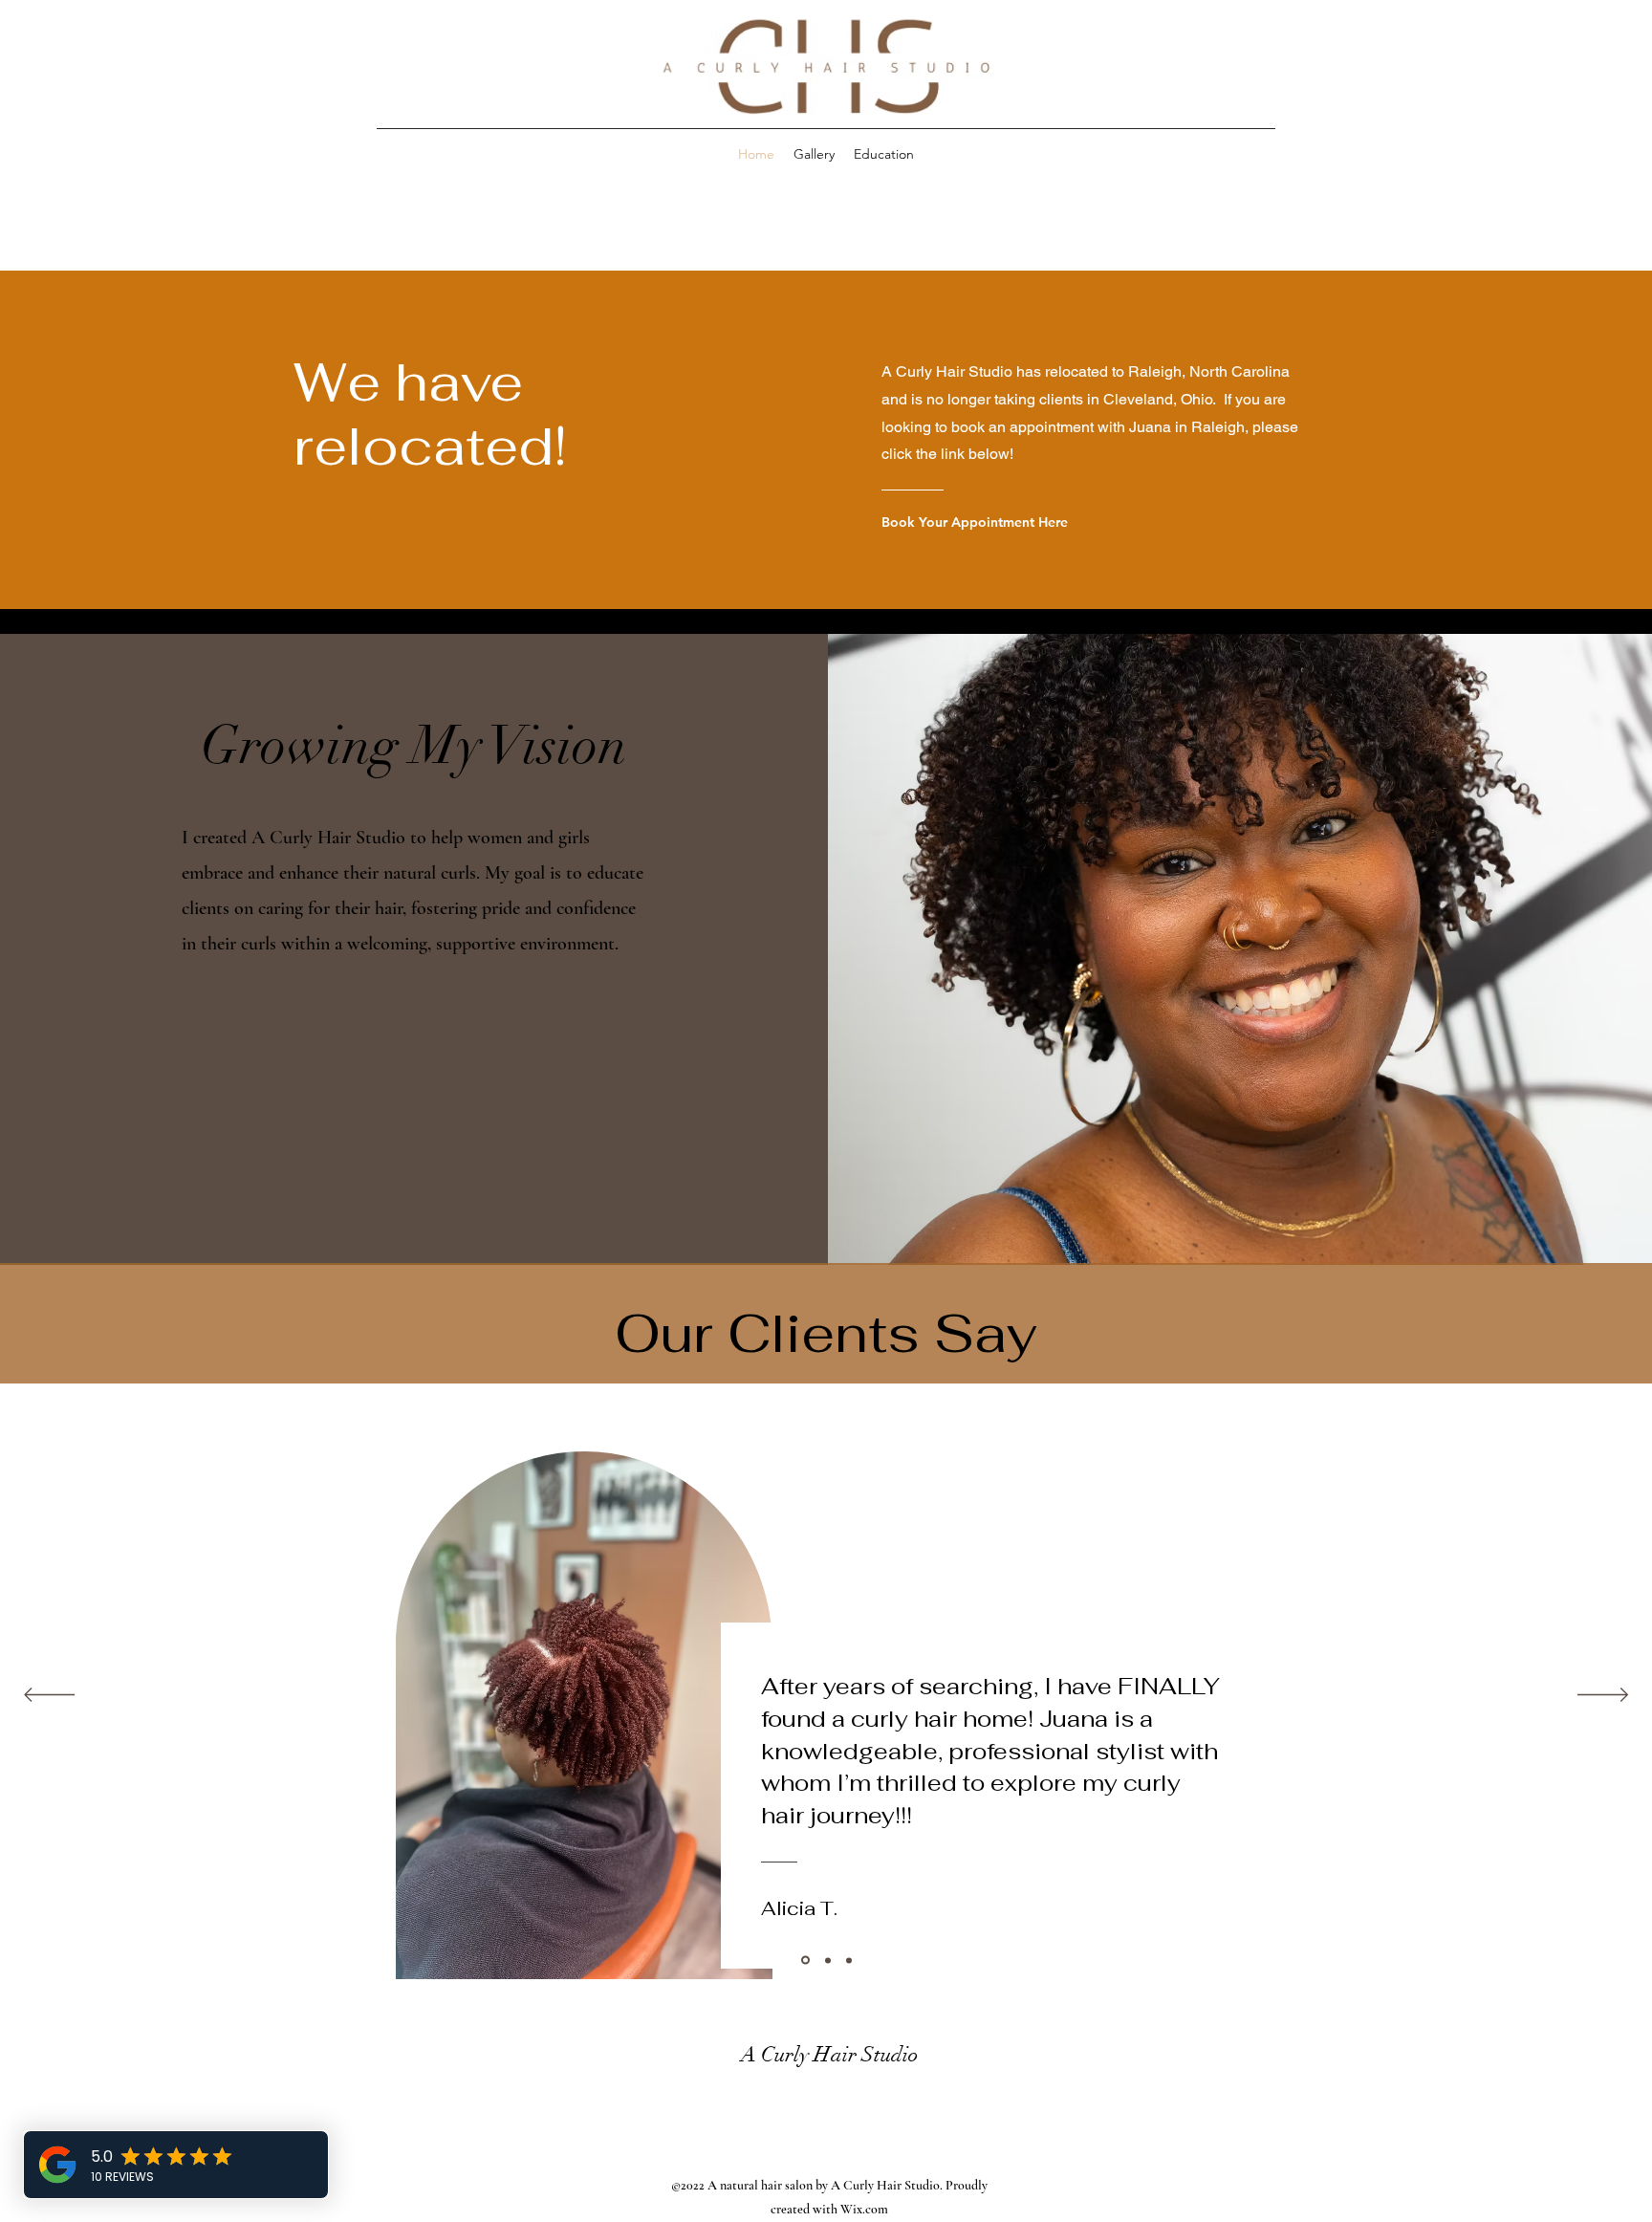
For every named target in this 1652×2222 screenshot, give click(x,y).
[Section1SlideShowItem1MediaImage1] (804, 1960)
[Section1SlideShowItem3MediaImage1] (849, 1960)
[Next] (1603, 1696)
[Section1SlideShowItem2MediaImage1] (826, 1961)
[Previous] (49, 1696)
